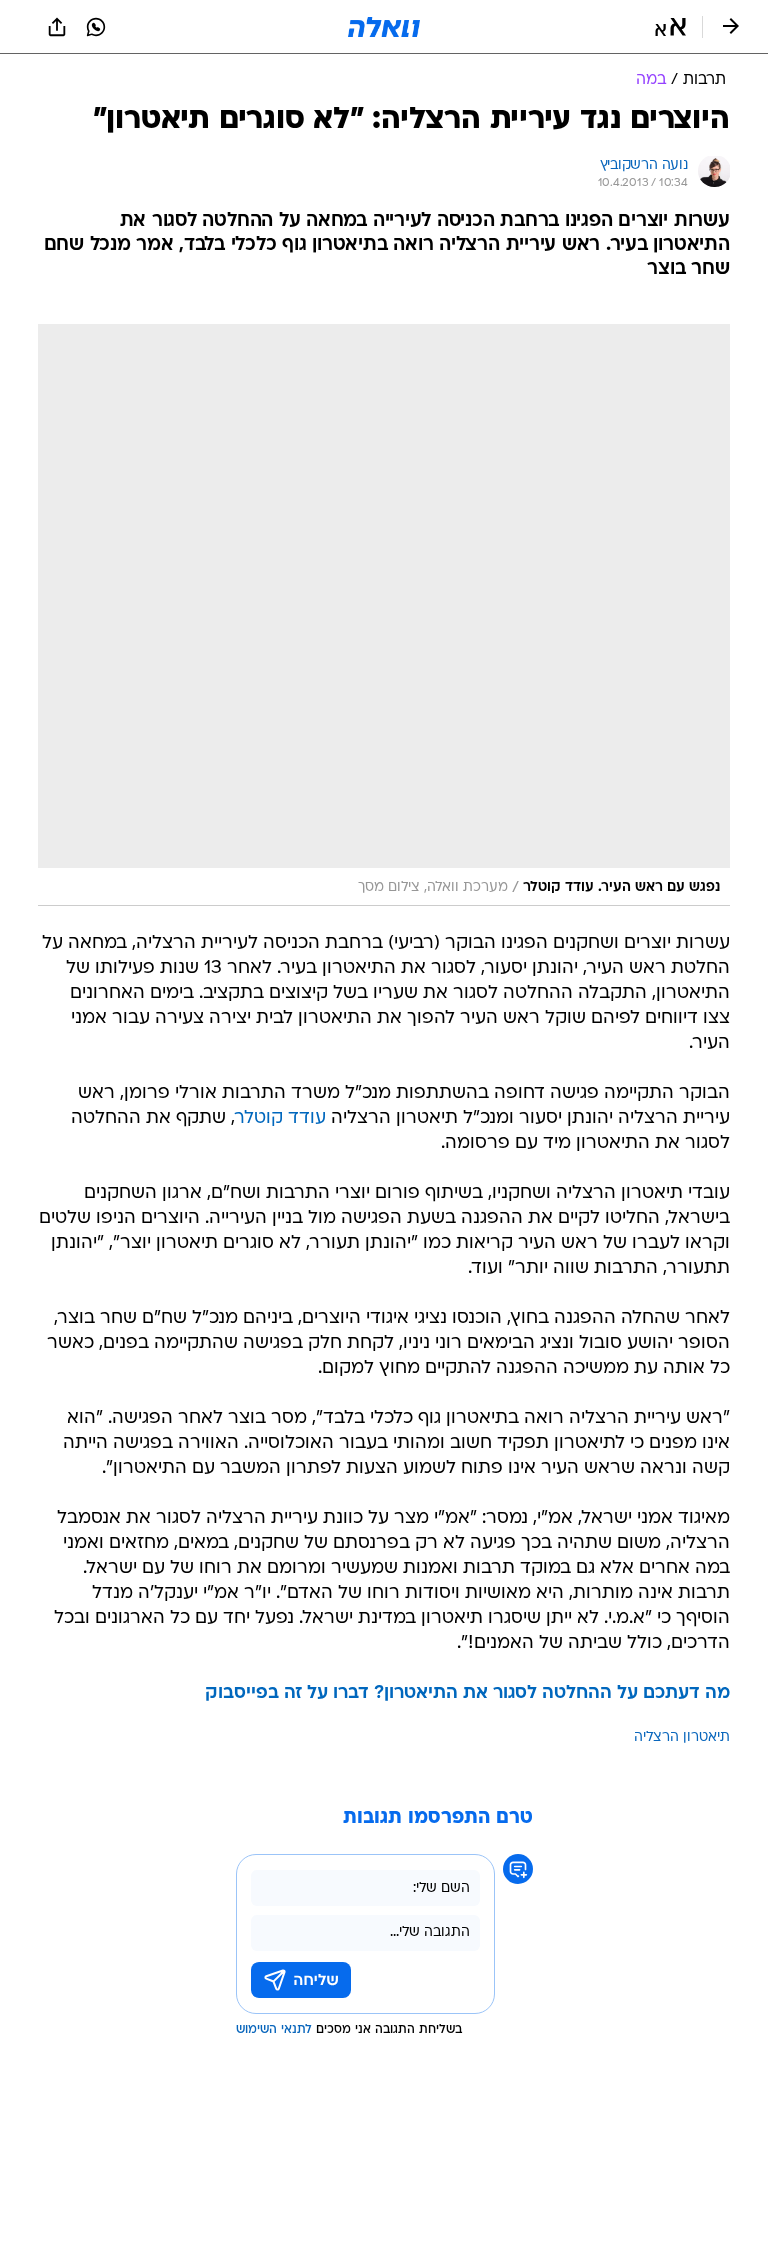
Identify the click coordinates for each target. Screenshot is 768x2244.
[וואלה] (384, 27)
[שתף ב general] (57, 27)
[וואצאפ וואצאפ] (96, 27)
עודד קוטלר (280, 1118)
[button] (670, 27)
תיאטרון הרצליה (682, 1737)
